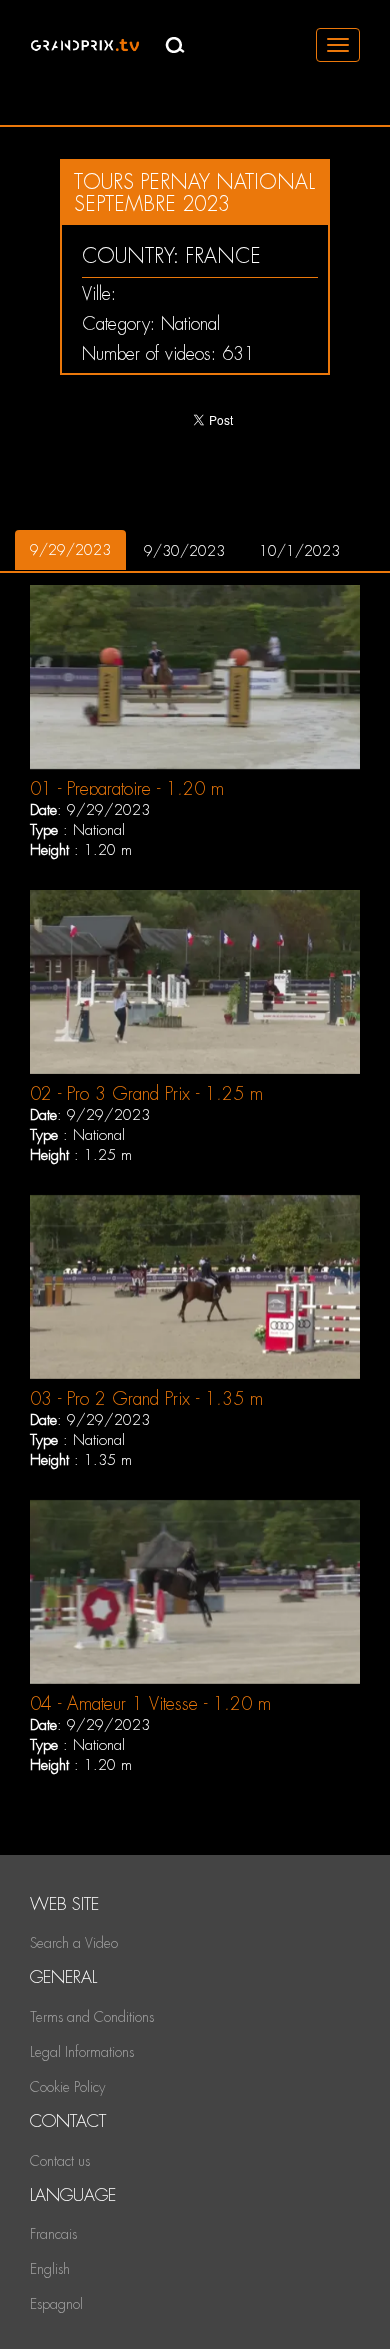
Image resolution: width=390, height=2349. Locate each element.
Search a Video (74, 1943)
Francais (53, 2234)
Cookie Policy (67, 2087)
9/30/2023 (184, 551)
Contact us (60, 2161)
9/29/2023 (70, 550)
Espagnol (56, 2304)
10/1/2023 (299, 551)
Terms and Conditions (92, 2017)
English (50, 2269)
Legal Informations (82, 2052)
